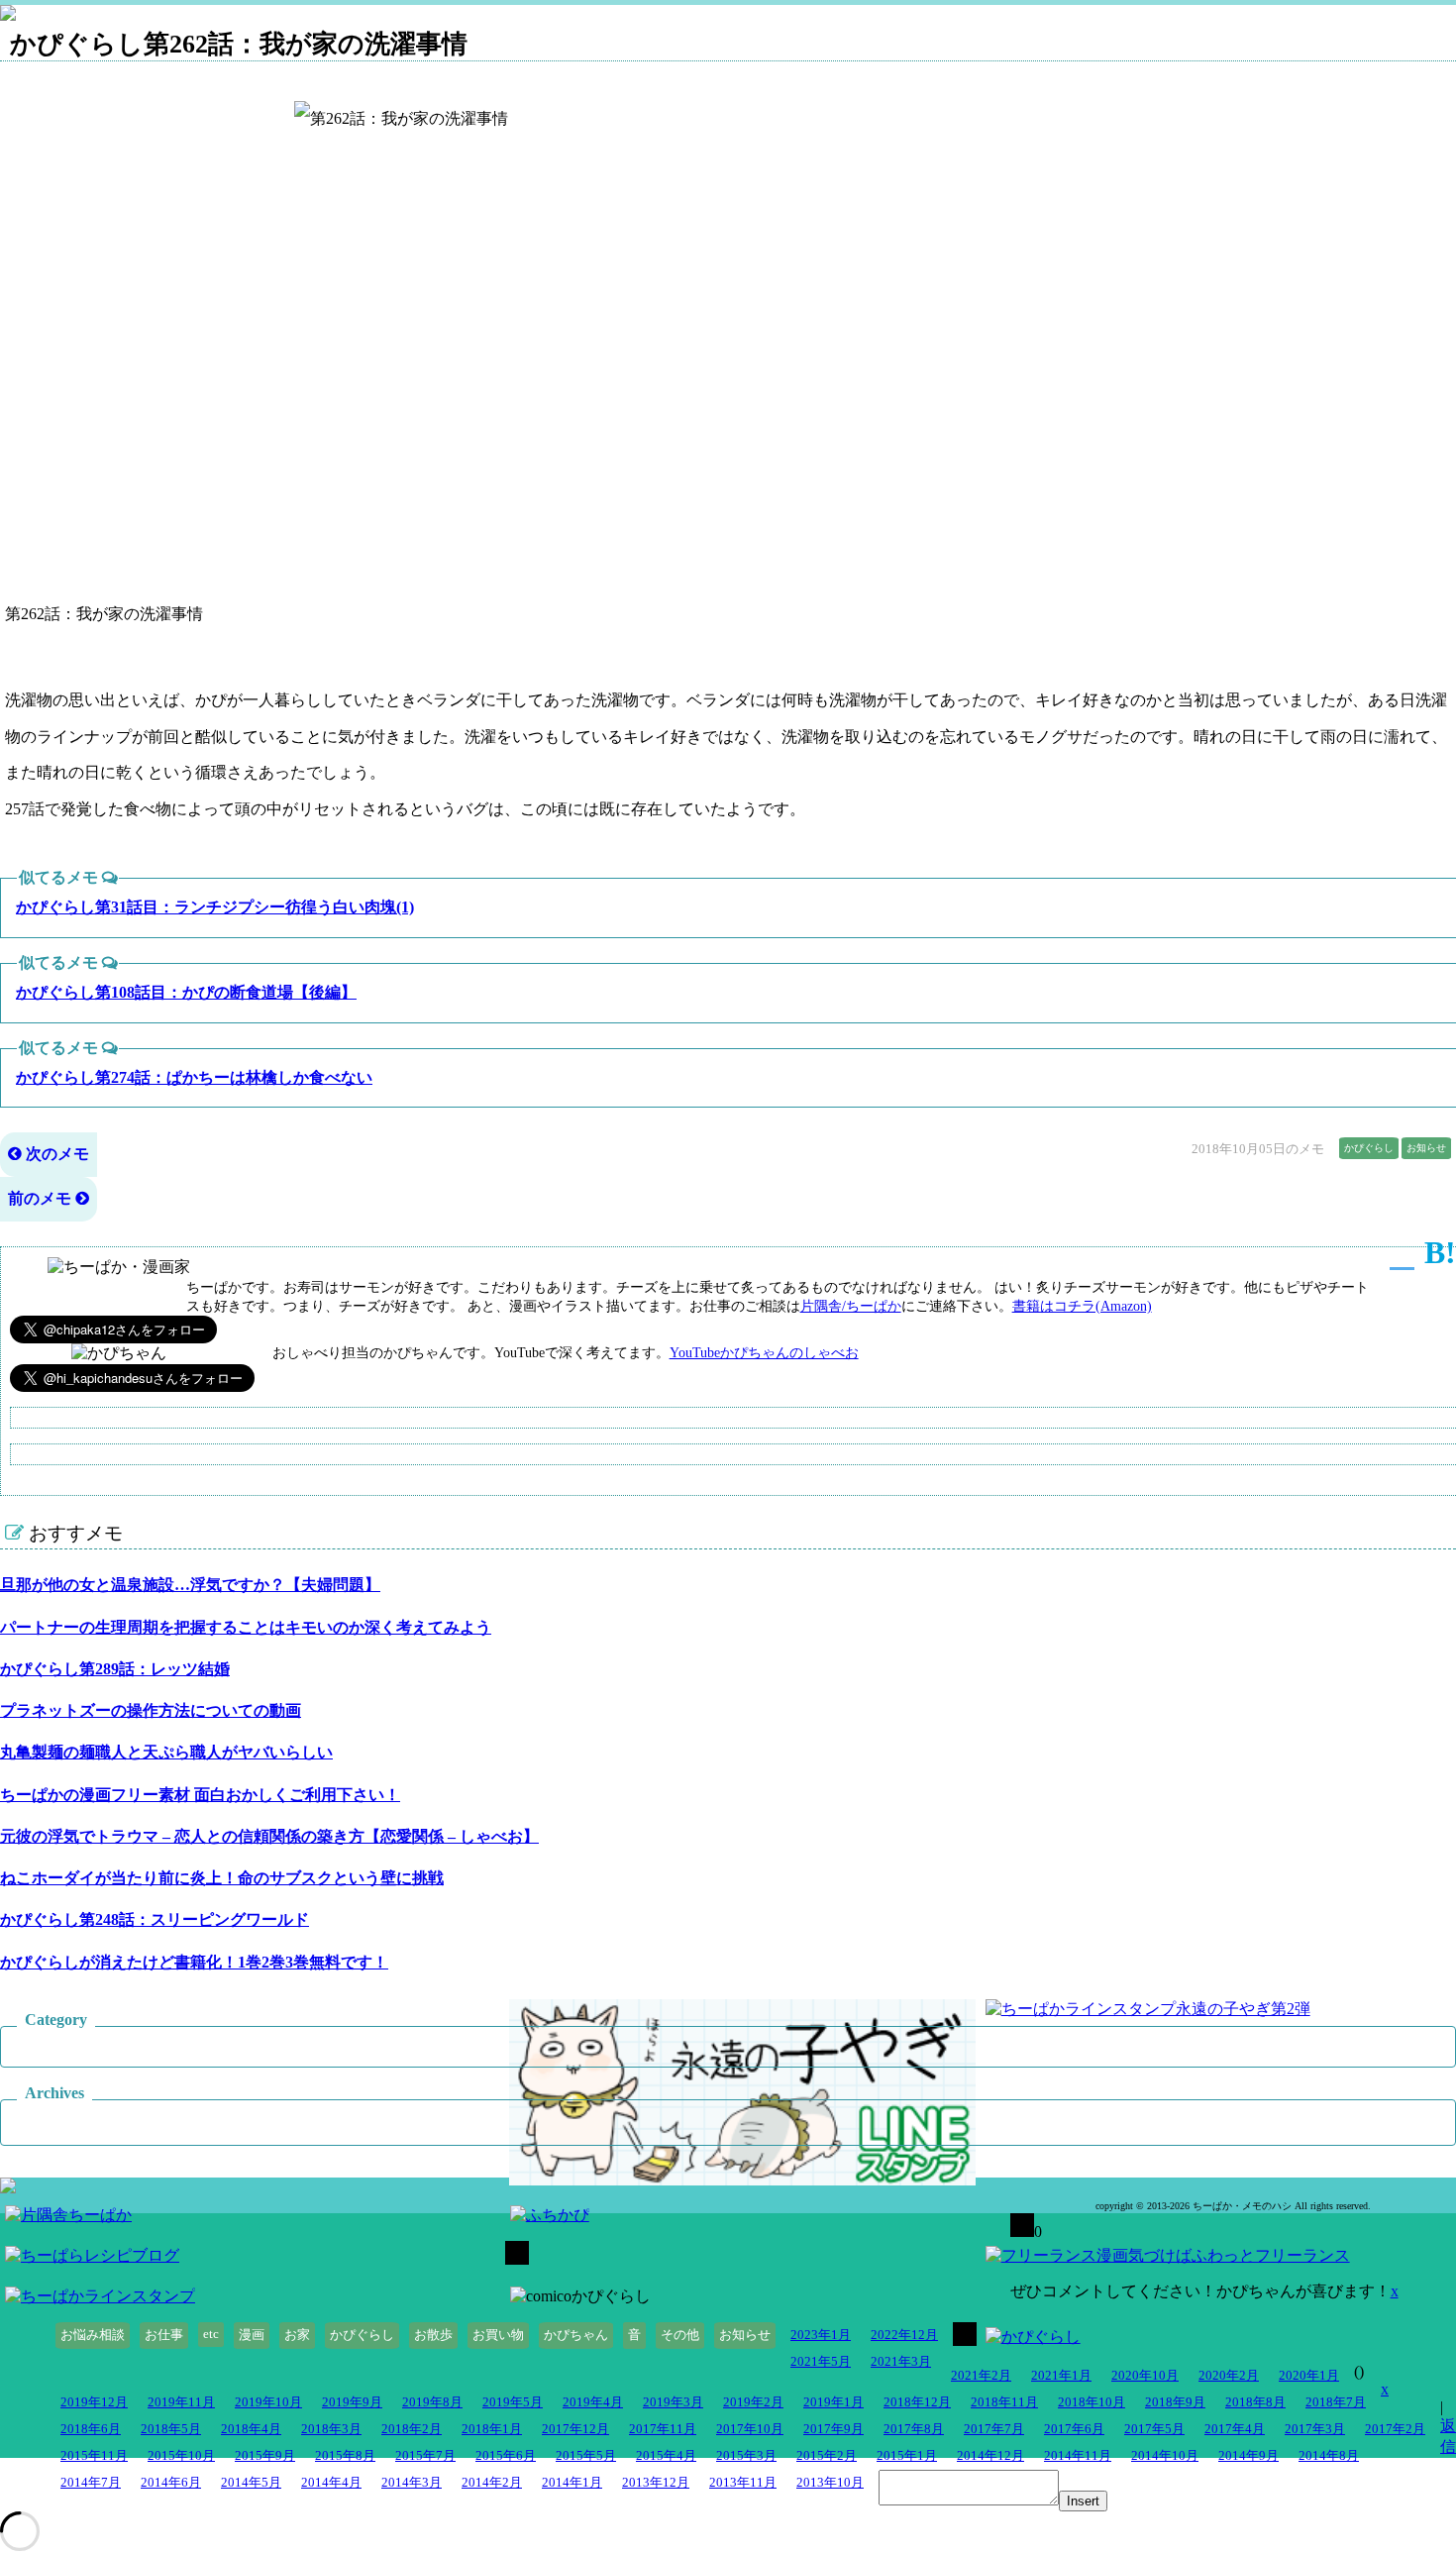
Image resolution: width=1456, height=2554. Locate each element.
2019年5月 (513, 2402)
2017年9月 (833, 2429)
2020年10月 (1145, 2376)
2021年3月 (901, 2362)
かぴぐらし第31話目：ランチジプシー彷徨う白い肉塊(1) (215, 907)
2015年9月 (265, 2456)
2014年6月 (171, 2483)
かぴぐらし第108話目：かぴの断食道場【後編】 (186, 992)
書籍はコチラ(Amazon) (1082, 1306)
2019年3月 (673, 2402)
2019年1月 (833, 2402)
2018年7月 (1336, 2402)
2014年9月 (1248, 2456)
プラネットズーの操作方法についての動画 (151, 1710)
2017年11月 (663, 2429)
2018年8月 (1255, 2402)
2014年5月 (251, 2483)
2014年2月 (492, 2483)
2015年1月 (907, 2456)
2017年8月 (914, 2429)
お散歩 (433, 2335)
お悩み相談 (93, 2335)
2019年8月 (432, 2402)
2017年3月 (1315, 2429)
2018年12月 (917, 2402)
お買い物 (498, 2335)
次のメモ (55, 1154)
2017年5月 (1154, 2429)
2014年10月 (1165, 2456)
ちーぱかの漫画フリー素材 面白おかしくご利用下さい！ (200, 1795)
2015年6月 (506, 2456)
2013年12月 (656, 2483)
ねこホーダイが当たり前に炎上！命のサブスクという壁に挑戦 (222, 1878)
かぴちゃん (576, 2335)
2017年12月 (575, 2429)
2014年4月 (331, 2483)
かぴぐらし (1369, 1148)
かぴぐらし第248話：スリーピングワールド (155, 1919)
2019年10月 (268, 2402)
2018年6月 (91, 2429)
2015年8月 (345, 2456)
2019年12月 (94, 2402)
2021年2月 (981, 2376)
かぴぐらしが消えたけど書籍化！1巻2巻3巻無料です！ (194, 1962)
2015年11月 (94, 2456)
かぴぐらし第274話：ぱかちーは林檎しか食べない (194, 1077)
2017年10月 (750, 2429)
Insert (1083, 2501)
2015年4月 (666, 2456)
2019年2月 (753, 2402)
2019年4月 (593, 2402)
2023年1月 (821, 2335)
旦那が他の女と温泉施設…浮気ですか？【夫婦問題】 (190, 1585)
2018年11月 (1004, 2402)
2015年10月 (181, 2456)
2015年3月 (746, 2456)
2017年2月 (1395, 2429)
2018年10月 (1092, 2402)
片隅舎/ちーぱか (851, 1306)
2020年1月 (1309, 2376)
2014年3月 (412, 2483)
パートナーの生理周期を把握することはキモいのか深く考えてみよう (246, 1627)
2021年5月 (821, 2362)
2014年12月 (990, 2456)
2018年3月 (331, 2429)
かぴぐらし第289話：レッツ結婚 (115, 1669)
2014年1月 (572, 2483)
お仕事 (164, 2335)
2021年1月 (1061, 2376)
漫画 (252, 2335)
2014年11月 (1078, 2456)
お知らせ (1426, 1148)
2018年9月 (1175, 2402)
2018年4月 (251, 2429)
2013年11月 (743, 2483)
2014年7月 (91, 2483)
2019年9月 (352, 2402)
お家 (297, 2335)
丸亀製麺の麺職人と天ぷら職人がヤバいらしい (166, 1752)
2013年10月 (830, 2483)
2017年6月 (1074, 2429)
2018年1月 (492, 2429)
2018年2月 (412, 2429)
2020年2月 (1229, 2376)
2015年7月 (425, 2456)
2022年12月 (904, 2335)
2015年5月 (586, 2456)
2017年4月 (1235, 2429)
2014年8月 (1329, 2456)
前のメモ (42, 1198)
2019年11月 (181, 2402)
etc (211, 2334)
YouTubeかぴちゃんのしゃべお (764, 1352)
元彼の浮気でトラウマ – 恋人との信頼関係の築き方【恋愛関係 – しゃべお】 (269, 1836)
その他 (680, 2335)
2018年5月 (171, 2429)
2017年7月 (994, 2429)
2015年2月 (827, 2456)
